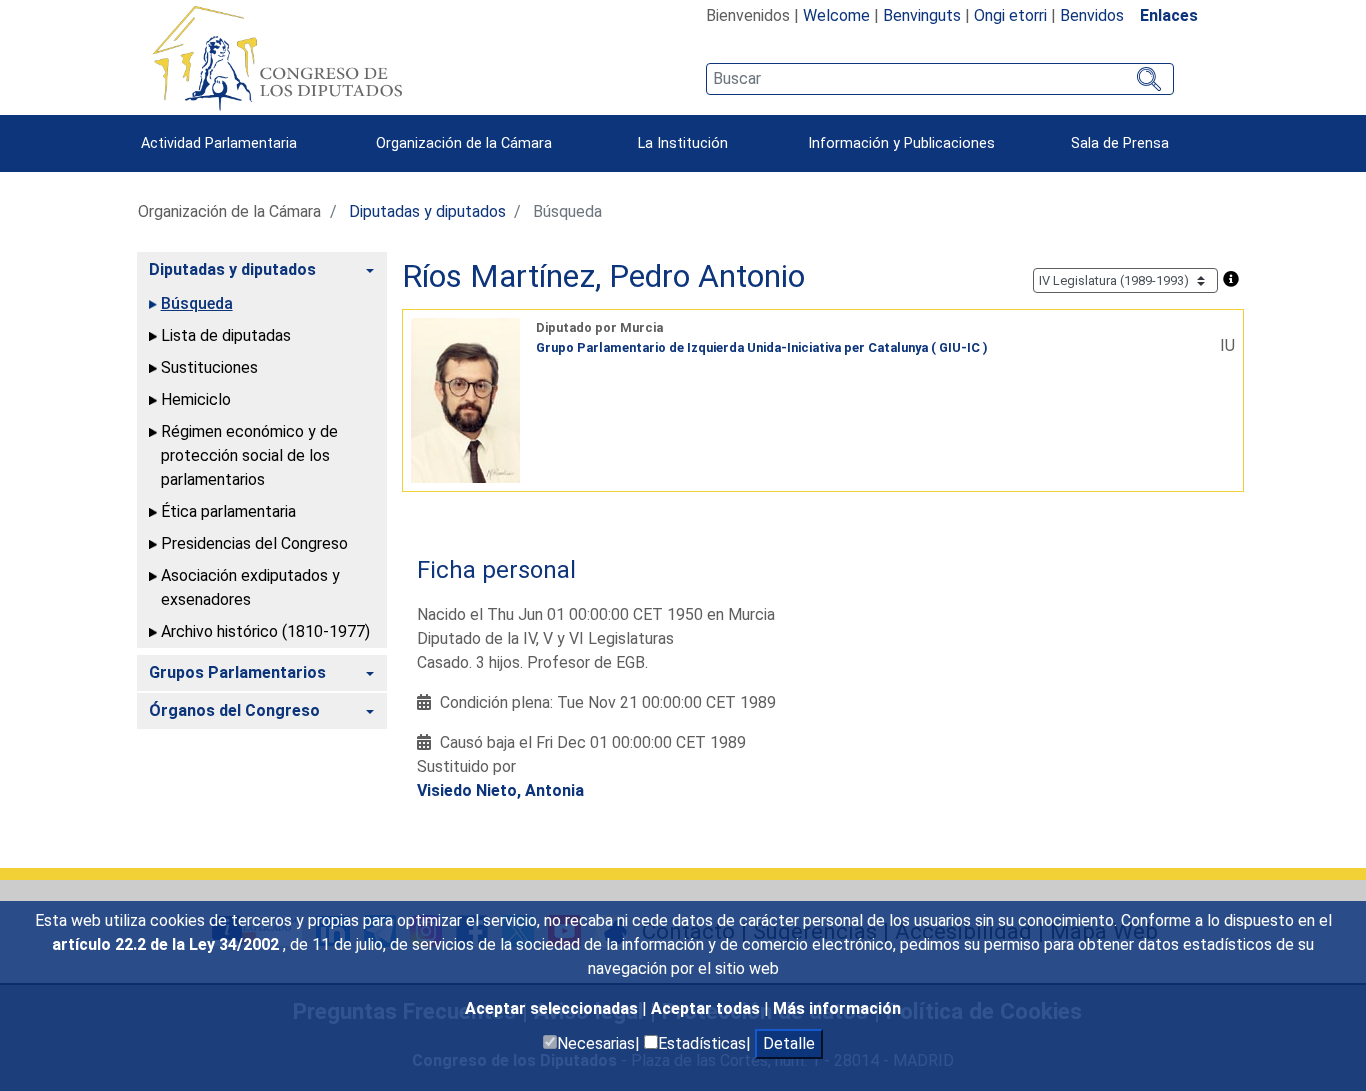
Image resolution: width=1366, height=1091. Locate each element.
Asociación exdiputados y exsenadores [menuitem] (250, 587)
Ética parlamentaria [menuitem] (228, 511)
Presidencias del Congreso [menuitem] (254, 543)
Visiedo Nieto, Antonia (500, 790)
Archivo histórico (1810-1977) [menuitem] (265, 631)
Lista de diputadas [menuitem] (226, 335)
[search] (939, 79)
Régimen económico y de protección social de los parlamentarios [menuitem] (249, 455)
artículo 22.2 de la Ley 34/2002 (167, 944)
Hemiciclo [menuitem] (196, 399)
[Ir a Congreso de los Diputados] (277, 58)
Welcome (836, 15)
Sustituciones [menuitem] (209, 367)
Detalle (789, 1043)
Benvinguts (922, 15)
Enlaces (1169, 15)
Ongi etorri (1010, 15)
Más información (837, 1008)
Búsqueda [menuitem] (197, 303)
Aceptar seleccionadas (553, 1008)
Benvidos (1092, 15)
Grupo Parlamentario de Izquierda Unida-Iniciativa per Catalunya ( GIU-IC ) (762, 347)
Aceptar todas (707, 1008)
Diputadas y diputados (427, 211)
